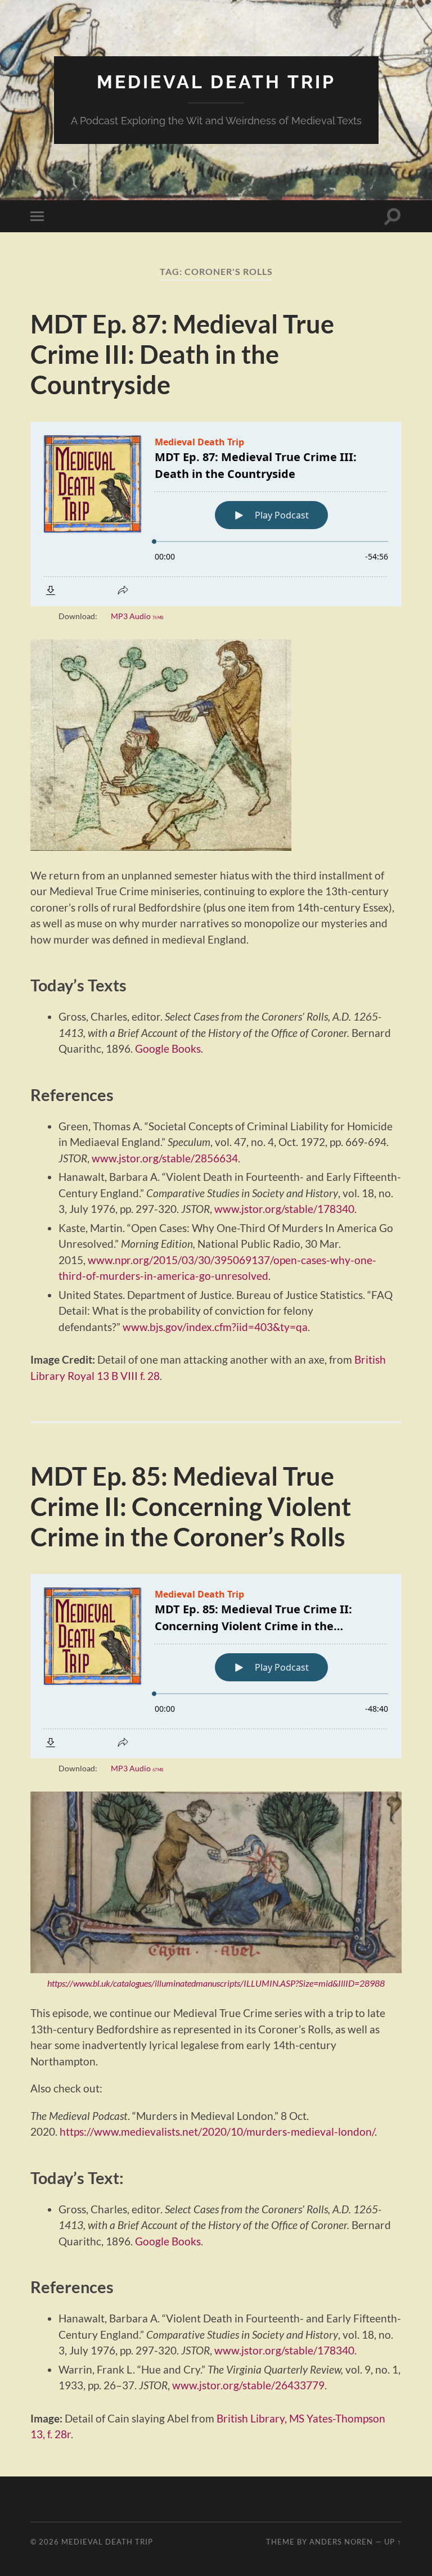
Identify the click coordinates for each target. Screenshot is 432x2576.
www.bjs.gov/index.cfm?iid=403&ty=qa (215, 1327)
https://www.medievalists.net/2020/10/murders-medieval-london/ (217, 2131)
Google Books (168, 1048)
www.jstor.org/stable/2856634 (165, 1158)
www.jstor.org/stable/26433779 (248, 2385)
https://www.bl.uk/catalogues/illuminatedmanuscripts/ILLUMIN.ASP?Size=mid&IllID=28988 (216, 1983)
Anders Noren (341, 2542)
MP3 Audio (137, 616)
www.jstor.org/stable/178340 (284, 1209)
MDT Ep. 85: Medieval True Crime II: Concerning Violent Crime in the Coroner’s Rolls (191, 1506)
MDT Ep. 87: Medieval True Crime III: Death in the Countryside (182, 354)
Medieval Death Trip (216, 82)
